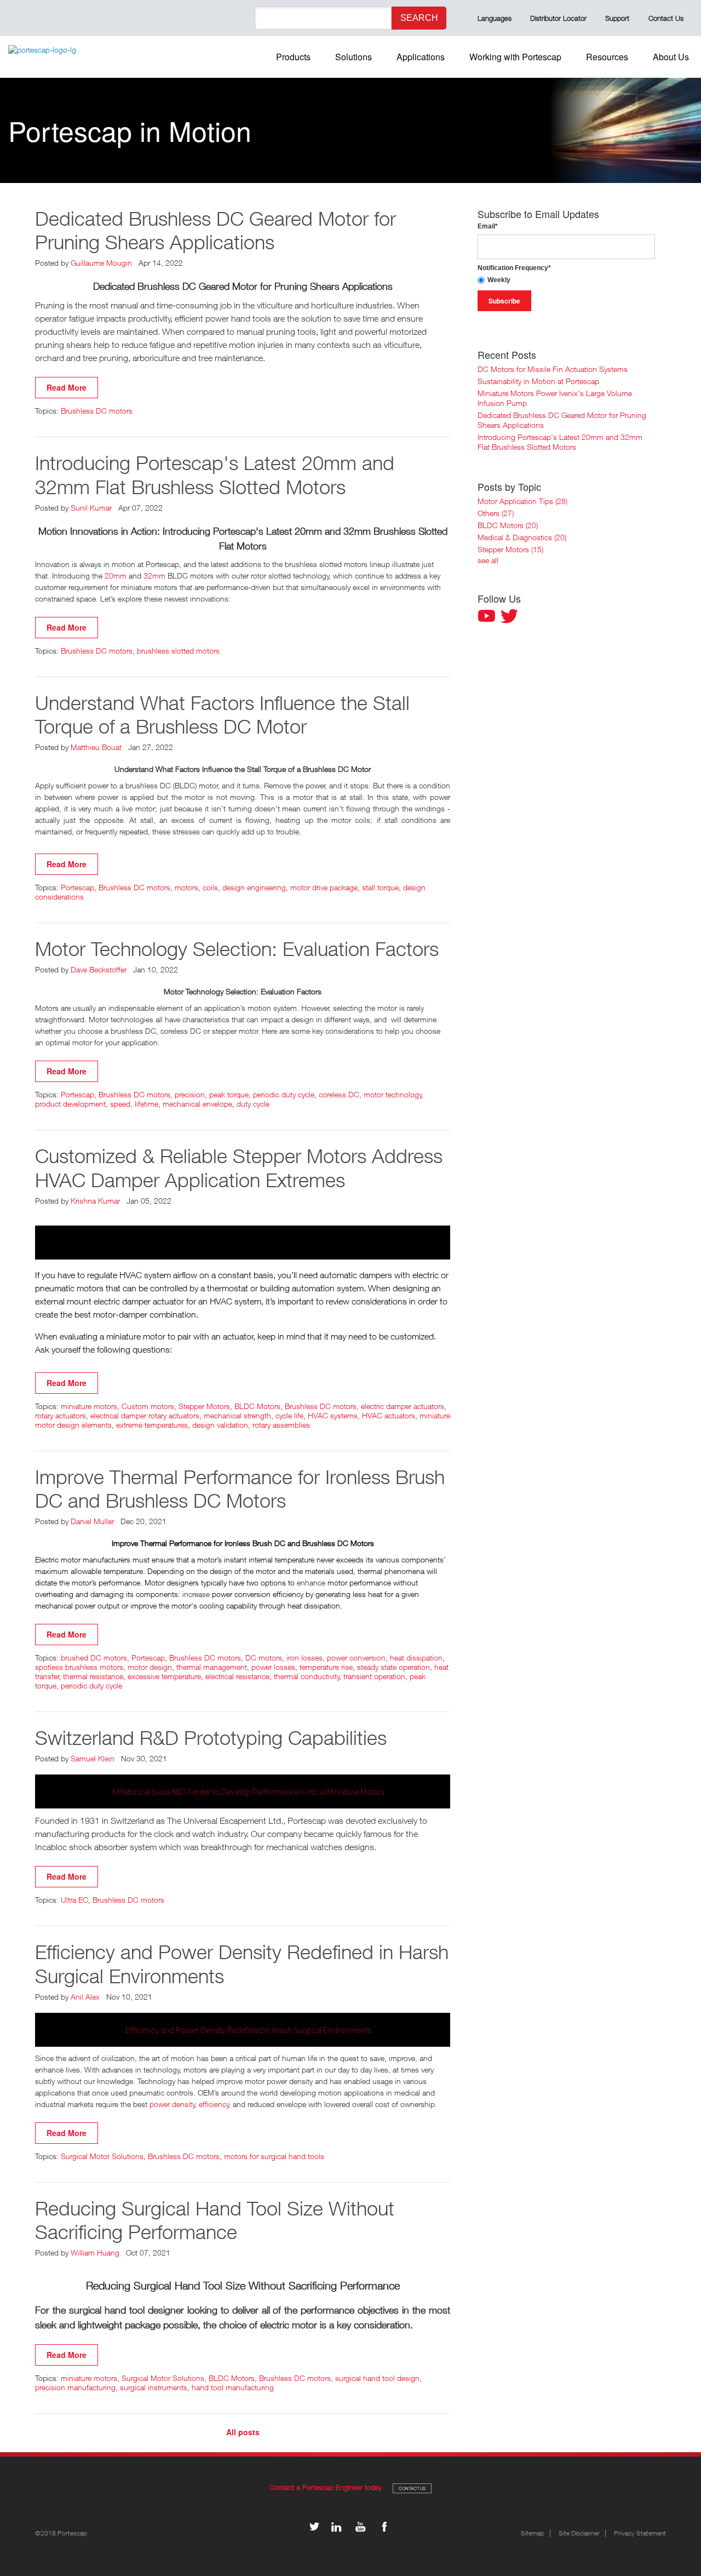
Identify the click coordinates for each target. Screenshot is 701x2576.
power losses (273, 1667)
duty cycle (253, 1104)
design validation (220, 1425)
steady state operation (393, 1667)
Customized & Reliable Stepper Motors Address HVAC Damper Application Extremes (239, 1167)
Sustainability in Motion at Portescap (538, 381)
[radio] (566, 280)
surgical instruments (154, 2387)
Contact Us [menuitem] (666, 18)
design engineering (254, 887)
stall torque (380, 887)
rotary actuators (61, 1415)
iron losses (304, 1658)
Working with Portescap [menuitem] (515, 57)
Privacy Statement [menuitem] (640, 2533)
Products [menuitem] (293, 57)
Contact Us (412, 2488)
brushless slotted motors (178, 651)
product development (70, 1104)
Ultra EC (74, 1900)
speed (120, 1104)
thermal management (212, 1667)
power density (172, 2104)
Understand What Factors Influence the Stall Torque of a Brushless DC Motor (222, 714)
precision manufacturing (75, 2387)
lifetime (146, 1104)
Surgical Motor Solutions (102, 2156)
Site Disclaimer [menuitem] (579, 2533)
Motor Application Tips (522, 501)
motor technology (393, 1094)
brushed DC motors (94, 1658)
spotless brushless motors (79, 1667)
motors (186, 887)
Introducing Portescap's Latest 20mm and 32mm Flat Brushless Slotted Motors (215, 474)
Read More (67, 387)
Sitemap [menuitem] (533, 2533)
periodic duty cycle (284, 1094)
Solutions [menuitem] (354, 57)
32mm (154, 576)
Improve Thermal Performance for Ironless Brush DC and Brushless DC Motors (240, 1489)
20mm (116, 576)
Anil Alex (85, 1997)
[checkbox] (566, 280)
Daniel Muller (92, 1521)
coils (210, 887)
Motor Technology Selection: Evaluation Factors (237, 949)
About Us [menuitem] (671, 57)
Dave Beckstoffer (99, 969)
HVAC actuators (389, 1415)
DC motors (264, 1658)
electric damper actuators (403, 1406)
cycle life (289, 1415)
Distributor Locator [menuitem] (558, 18)
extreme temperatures (152, 1425)
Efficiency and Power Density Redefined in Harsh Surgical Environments (242, 1964)
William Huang (95, 2252)
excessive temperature (164, 1676)
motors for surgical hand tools (274, 2156)
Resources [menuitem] (607, 57)
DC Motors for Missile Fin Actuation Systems (553, 369)
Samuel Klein (93, 1758)
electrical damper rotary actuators (145, 1415)
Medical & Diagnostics (522, 537)
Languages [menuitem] (495, 18)
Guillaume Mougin (101, 263)
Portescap (77, 887)
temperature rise (326, 1667)
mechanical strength (237, 1415)
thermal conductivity (307, 1676)
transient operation (374, 1676)
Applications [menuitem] (421, 57)
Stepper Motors (204, 1406)
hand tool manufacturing (233, 2387)
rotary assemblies (281, 1425)
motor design (150, 1667)
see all (488, 560)
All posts (243, 2432)
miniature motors (89, 1406)
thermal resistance (93, 1676)
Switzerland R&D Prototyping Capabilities (211, 1738)
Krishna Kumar (95, 1201)
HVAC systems (333, 1415)
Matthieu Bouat (96, 747)
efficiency (214, 2104)
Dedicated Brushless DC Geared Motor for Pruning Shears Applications (216, 230)
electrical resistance (237, 1676)
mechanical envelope (197, 1104)
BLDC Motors (257, 1406)
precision (190, 1094)
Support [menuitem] (617, 18)
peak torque (229, 1094)
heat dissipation (416, 1658)
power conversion (356, 1658)
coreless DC (339, 1094)
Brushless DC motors (97, 411)
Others (496, 513)
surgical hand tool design (377, 2378)
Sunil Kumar (91, 508)
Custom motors (148, 1406)
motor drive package (324, 887)
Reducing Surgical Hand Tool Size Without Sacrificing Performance (215, 2220)
